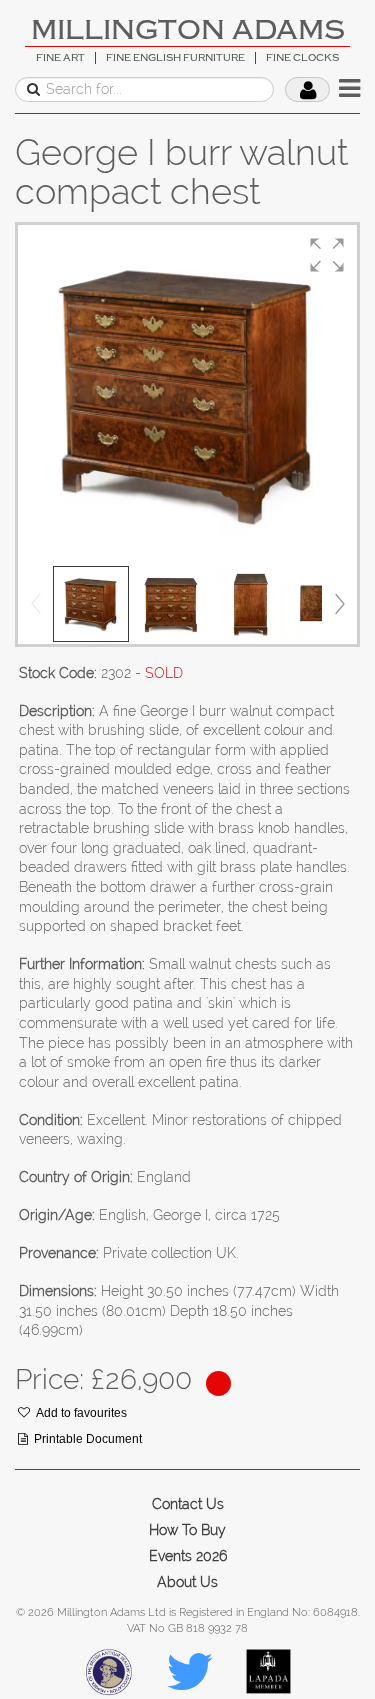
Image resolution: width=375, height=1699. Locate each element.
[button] (327, 255)
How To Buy (187, 1530)
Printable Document (88, 1439)
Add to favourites (81, 1413)
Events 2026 (188, 1556)
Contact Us (188, 1504)
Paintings (47, 213)
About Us (187, 1582)
